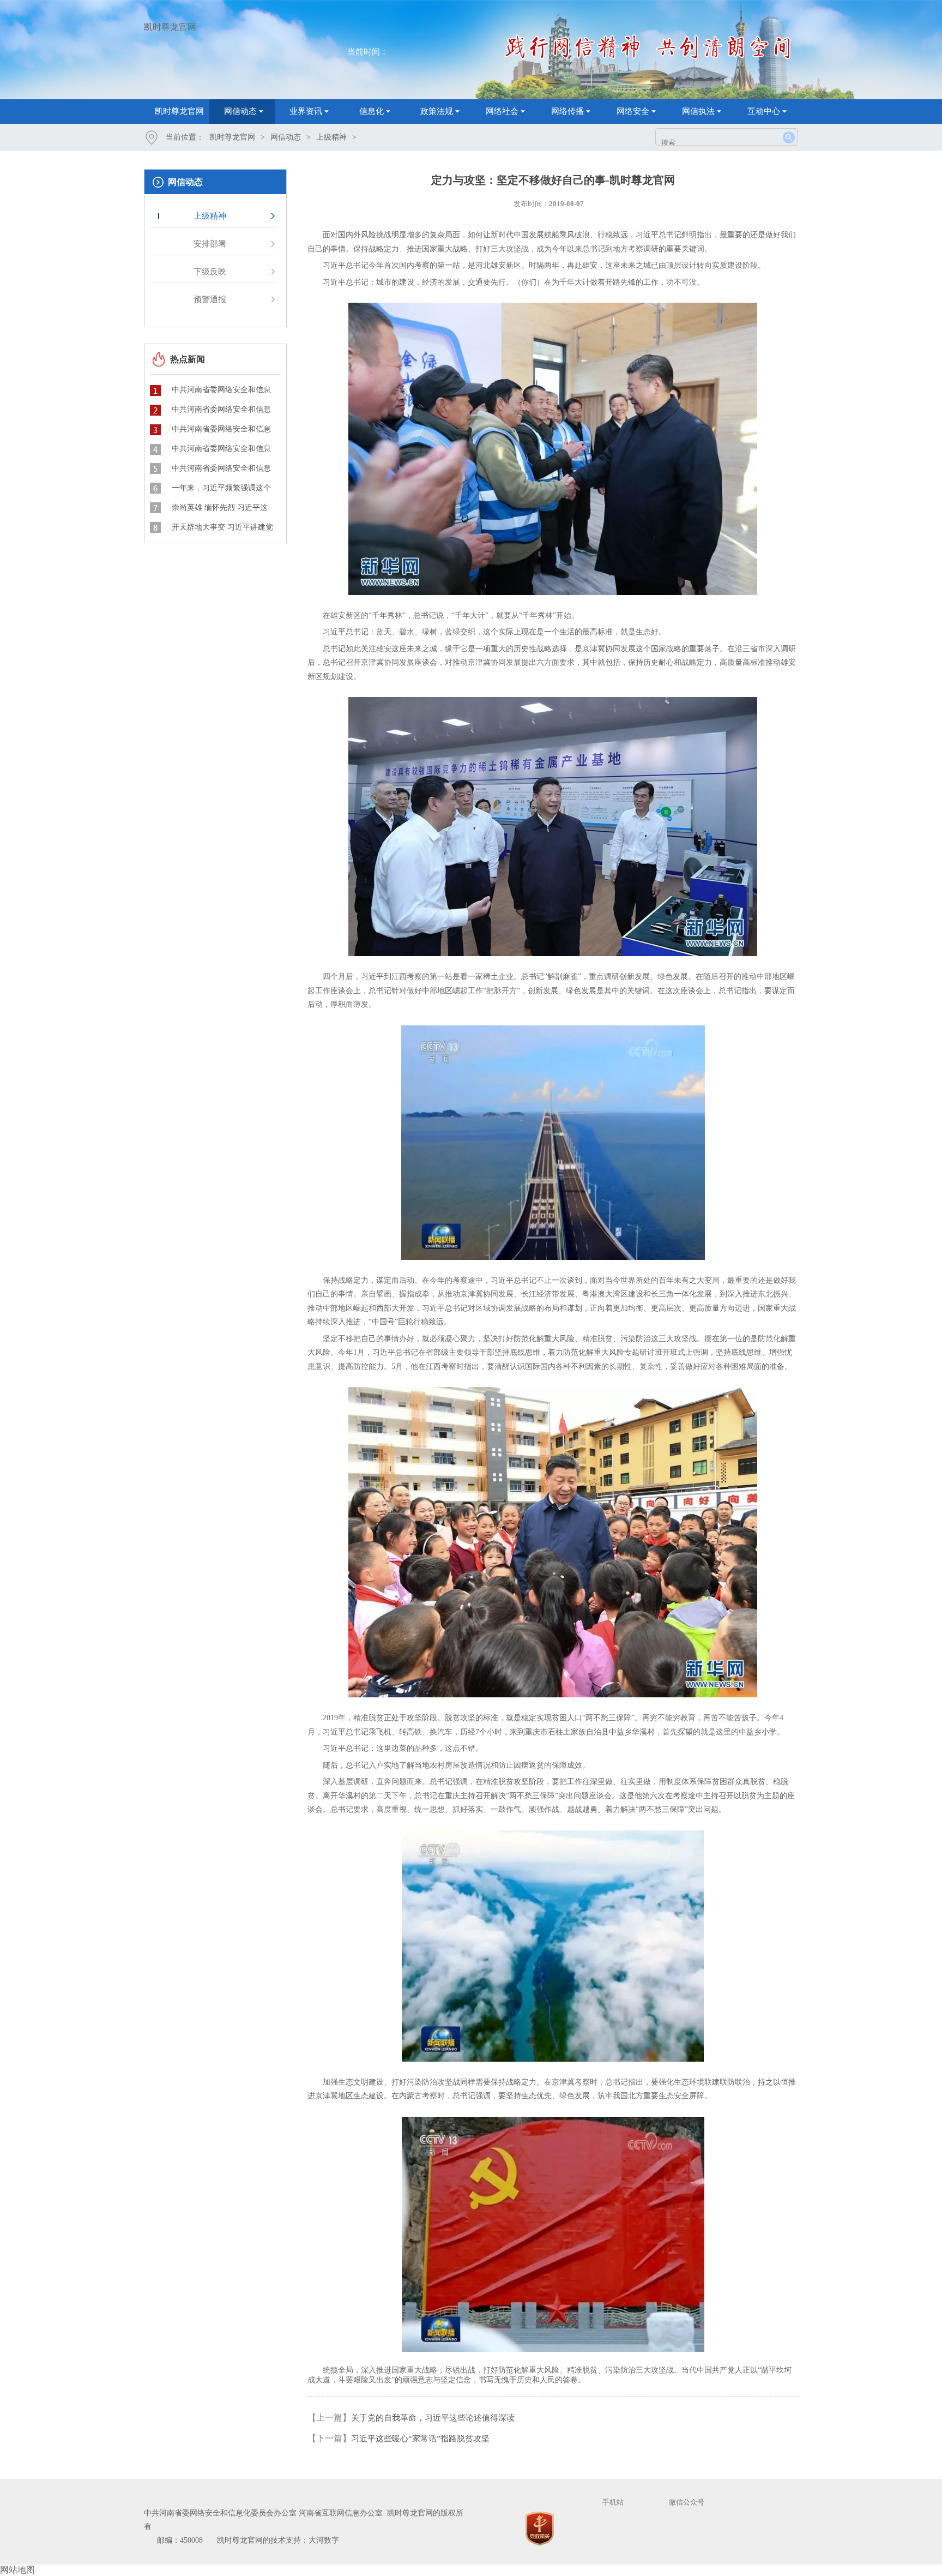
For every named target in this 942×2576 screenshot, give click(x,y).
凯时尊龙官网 (170, 27)
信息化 (372, 111)
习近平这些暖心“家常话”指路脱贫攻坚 (420, 2439)
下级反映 (210, 272)
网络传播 (567, 111)
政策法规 (437, 111)
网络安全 (633, 111)
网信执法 (698, 111)
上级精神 (331, 137)
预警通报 (210, 299)
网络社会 (502, 111)
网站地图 (17, 2570)
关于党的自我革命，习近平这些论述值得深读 (433, 2418)
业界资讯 (306, 111)
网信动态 (240, 111)
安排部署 (210, 244)
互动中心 (764, 111)
